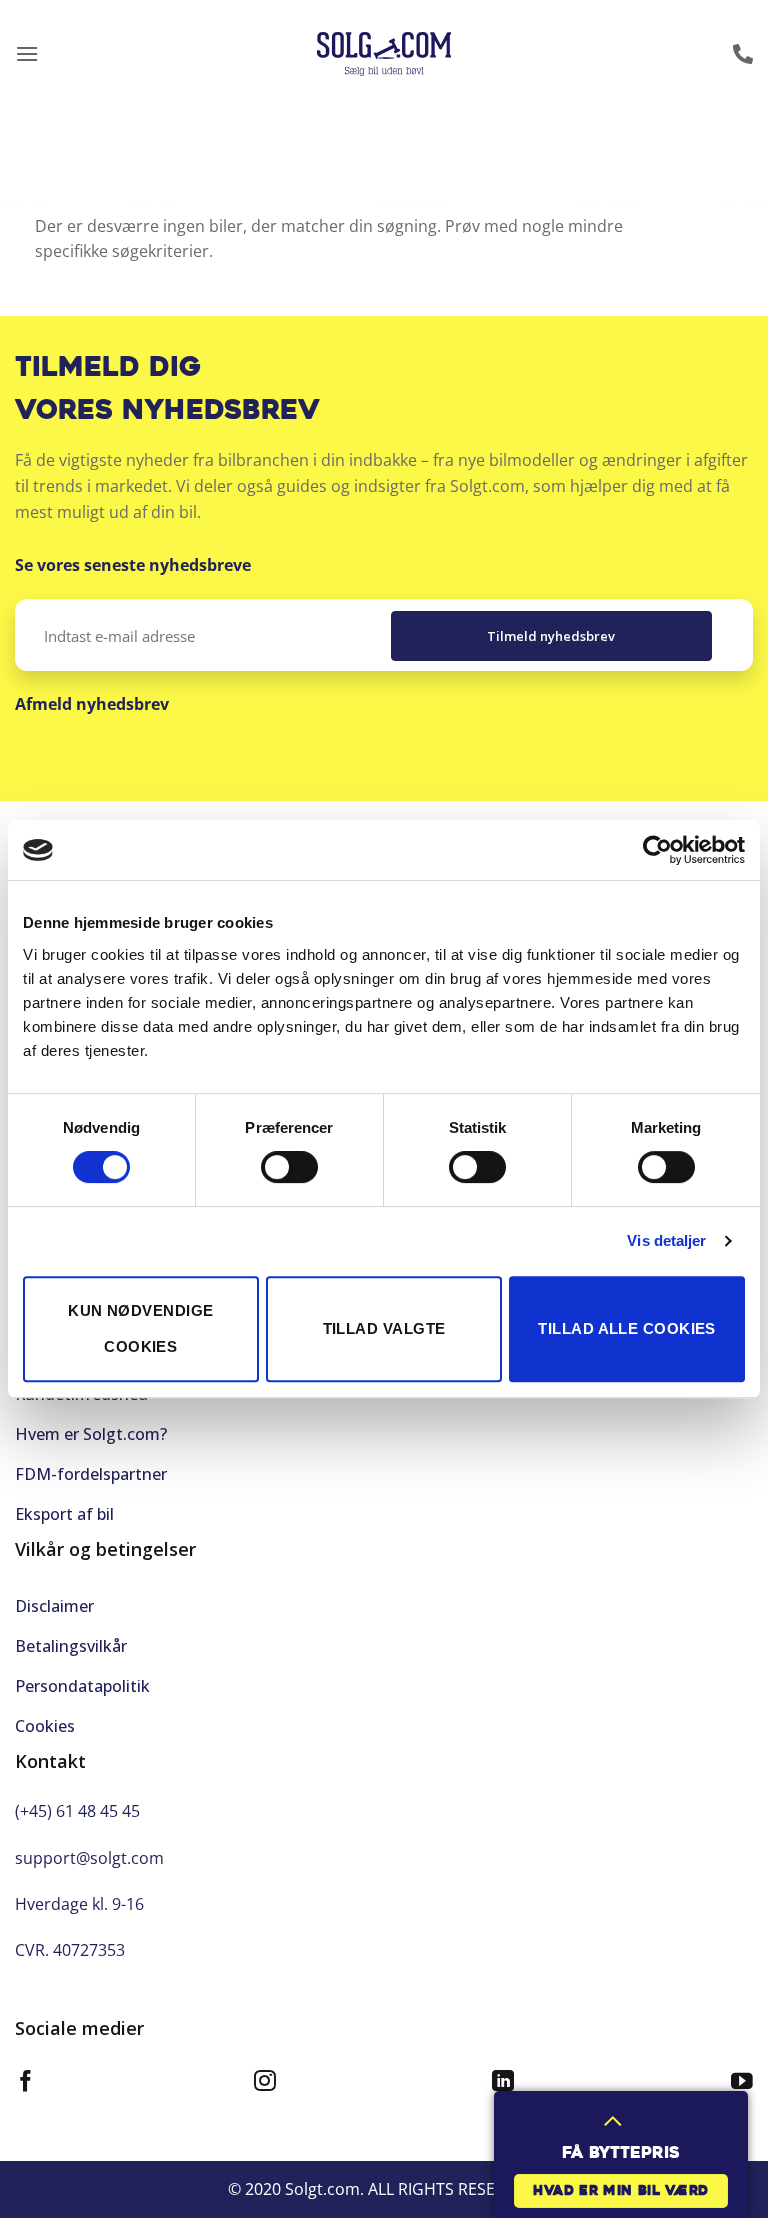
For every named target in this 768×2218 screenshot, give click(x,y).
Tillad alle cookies (627, 1328)
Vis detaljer (666, 1240)
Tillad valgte (384, 1328)
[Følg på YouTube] (742, 2083)
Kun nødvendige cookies (140, 1328)
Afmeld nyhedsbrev (92, 704)
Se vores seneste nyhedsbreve (133, 565)
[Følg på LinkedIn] (503, 2083)
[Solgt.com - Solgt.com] (384, 54)
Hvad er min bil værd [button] (621, 2191)
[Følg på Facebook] (26, 2083)
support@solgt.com (89, 1858)
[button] (27, 53)
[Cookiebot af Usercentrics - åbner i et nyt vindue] (657, 850)
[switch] (289, 1167)
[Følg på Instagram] (265, 2083)
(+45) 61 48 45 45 (77, 1811)
